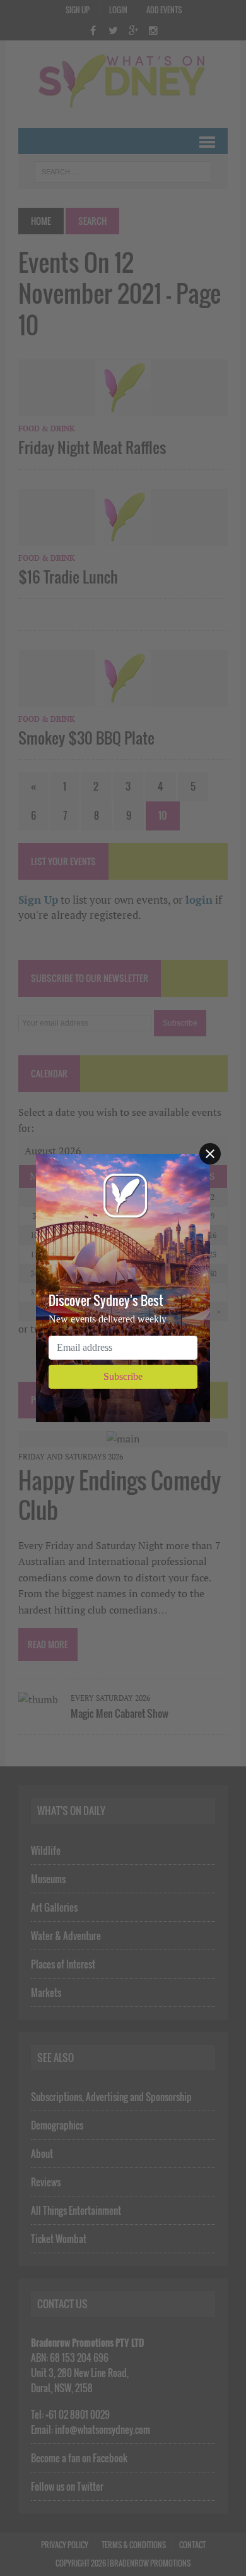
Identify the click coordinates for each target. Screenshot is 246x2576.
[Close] (210, 1154)
